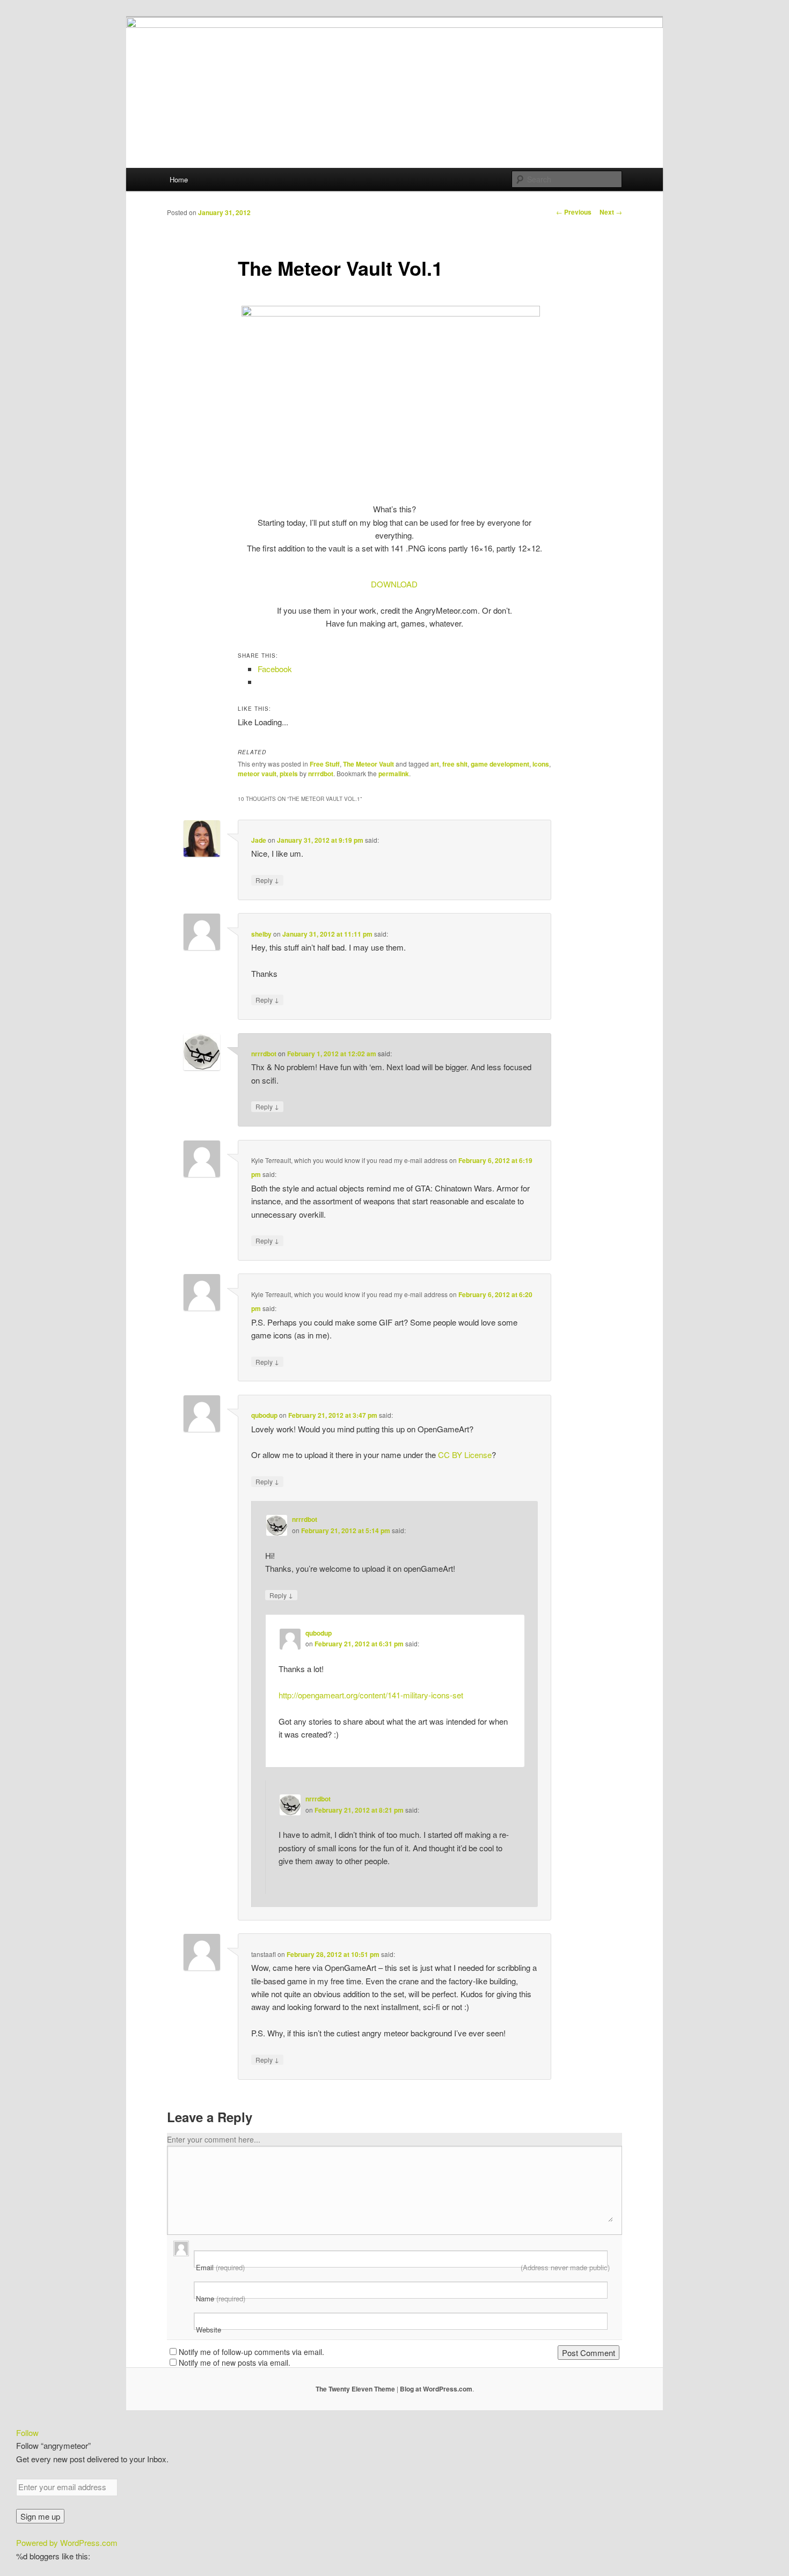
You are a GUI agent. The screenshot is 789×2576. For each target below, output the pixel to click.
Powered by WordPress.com (67, 2542)
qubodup (264, 1415)
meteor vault (257, 774)
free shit (455, 764)
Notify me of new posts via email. (235, 2362)
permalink (394, 774)
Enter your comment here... (214, 2139)
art (435, 764)
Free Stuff (325, 764)
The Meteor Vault (368, 764)
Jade (259, 840)
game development (500, 764)
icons (541, 764)
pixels (289, 774)
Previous (574, 212)
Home (179, 179)
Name (221, 2299)
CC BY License (465, 1455)
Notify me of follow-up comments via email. (251, 2352)
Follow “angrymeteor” (53, 2445)
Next (611, 212)
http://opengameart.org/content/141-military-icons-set (371, 1695)
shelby (261, 934)
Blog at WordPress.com (436, 2389)
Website (209, 2330)
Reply (267, 880)
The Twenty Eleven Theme (355, 2389)
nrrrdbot (321, 774)
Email (403, 2268)
